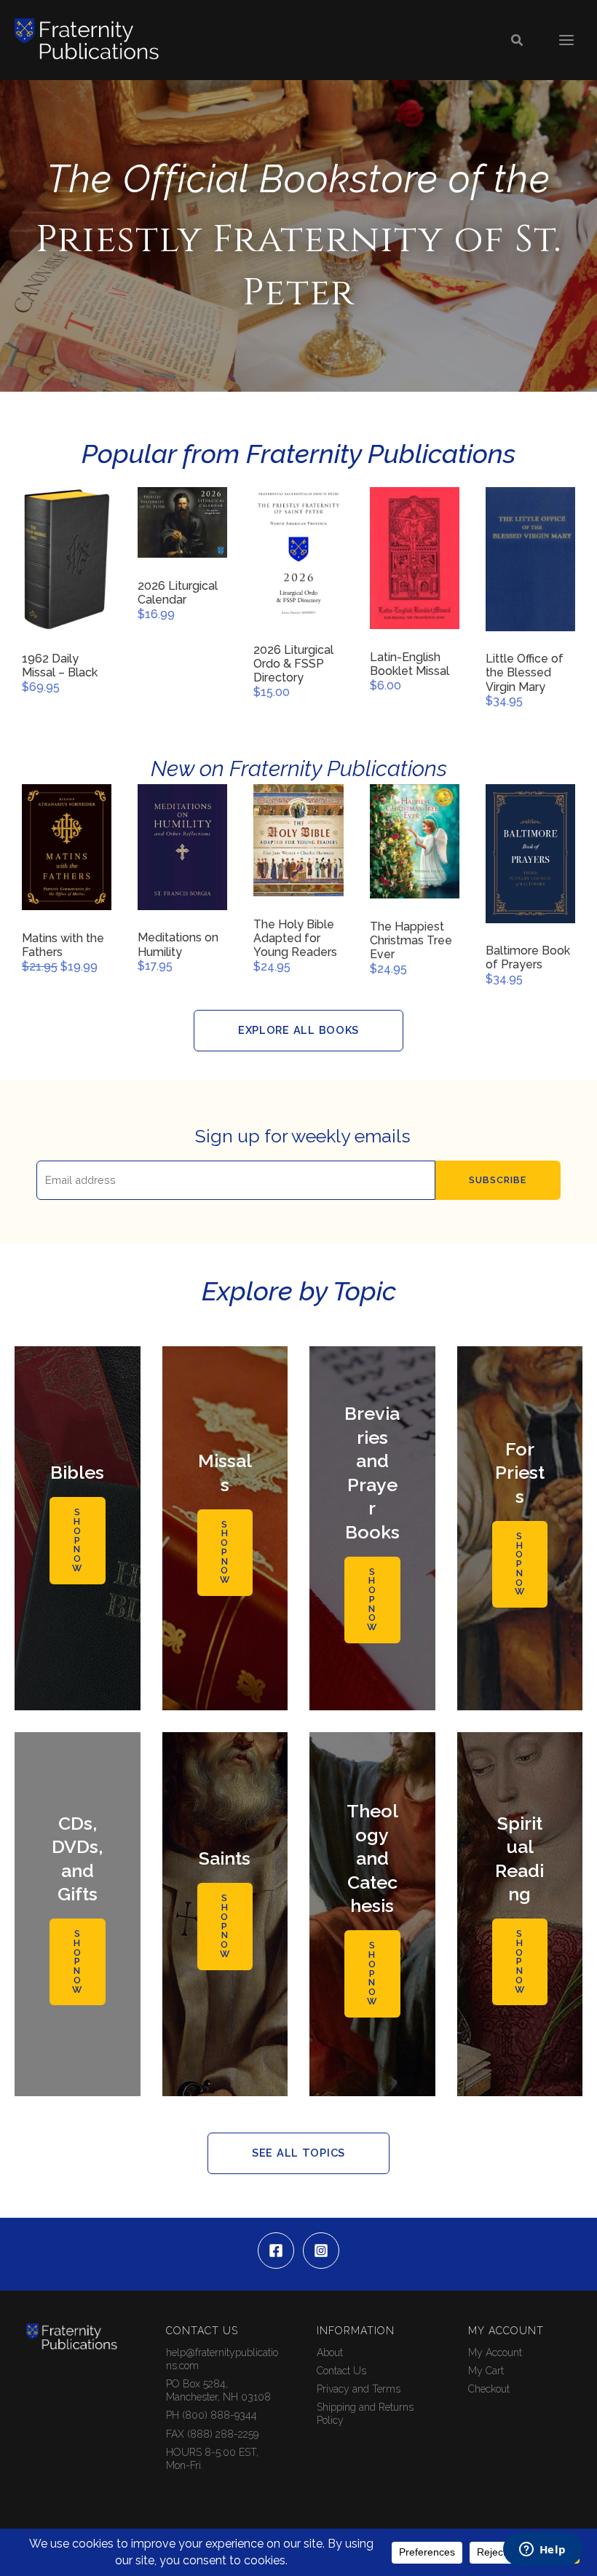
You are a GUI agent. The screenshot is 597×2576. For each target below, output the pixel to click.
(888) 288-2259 (223, 2434)
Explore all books (298, 1030)
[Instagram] (321, 2251)
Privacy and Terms (359, 2389)
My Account (495, 2352)
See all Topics (298, 2153)
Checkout (489, 2389)
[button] (518, 40)
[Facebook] (276, 2251)
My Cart (486, 2371)
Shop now (77, 1540)
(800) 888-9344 (220, 2415)
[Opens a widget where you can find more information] (542, 2551)
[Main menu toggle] (566, 40)
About (330, 2352)
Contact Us (341, 2371)
